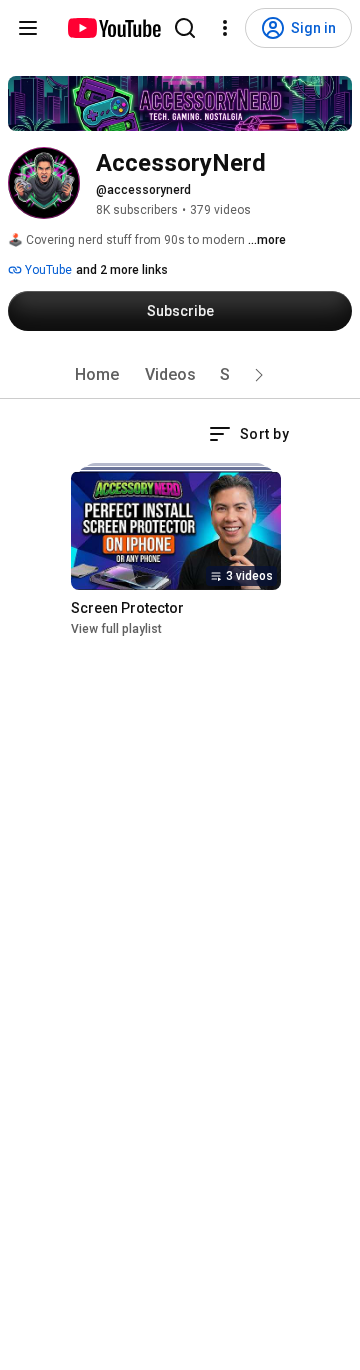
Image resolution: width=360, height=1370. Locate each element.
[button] (259, 375)
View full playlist (116, 629)
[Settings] (225, 28)
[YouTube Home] (113, 28)
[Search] (185, 28)
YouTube (47, 270)
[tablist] (180, 375)
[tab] (97, 375)
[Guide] (28, 28)
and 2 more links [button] (122, 270)
